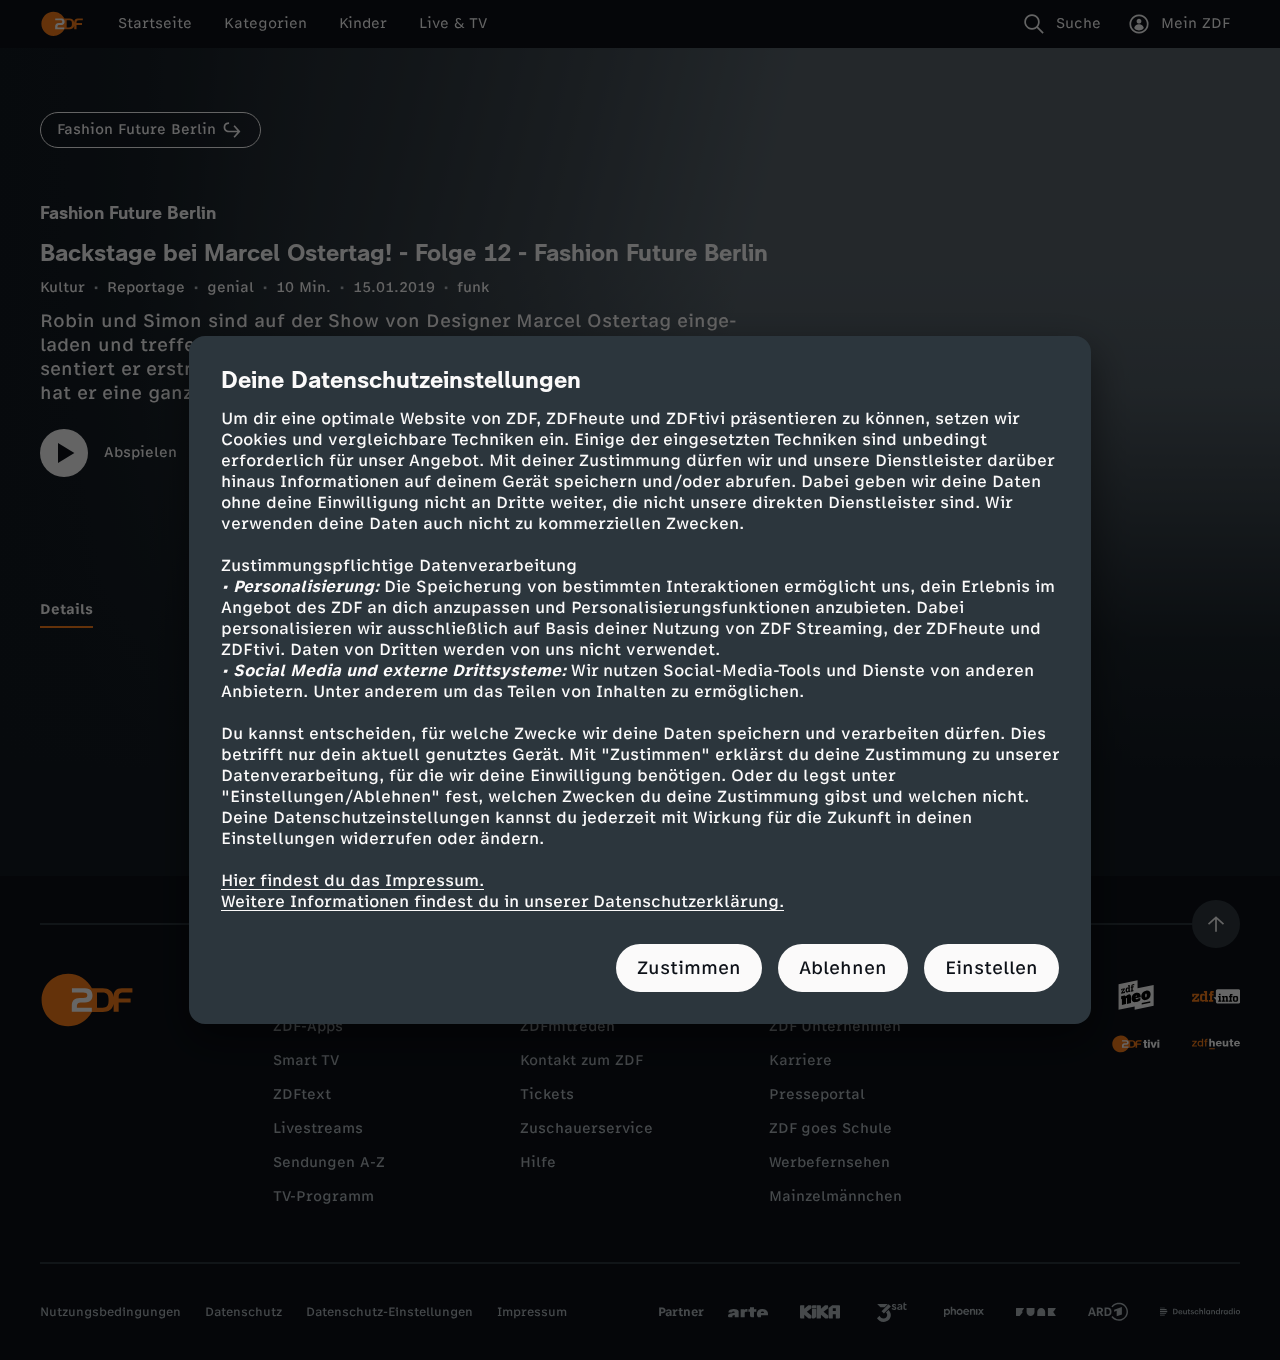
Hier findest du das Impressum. (352, 880)
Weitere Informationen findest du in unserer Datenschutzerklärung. (502, 901)
